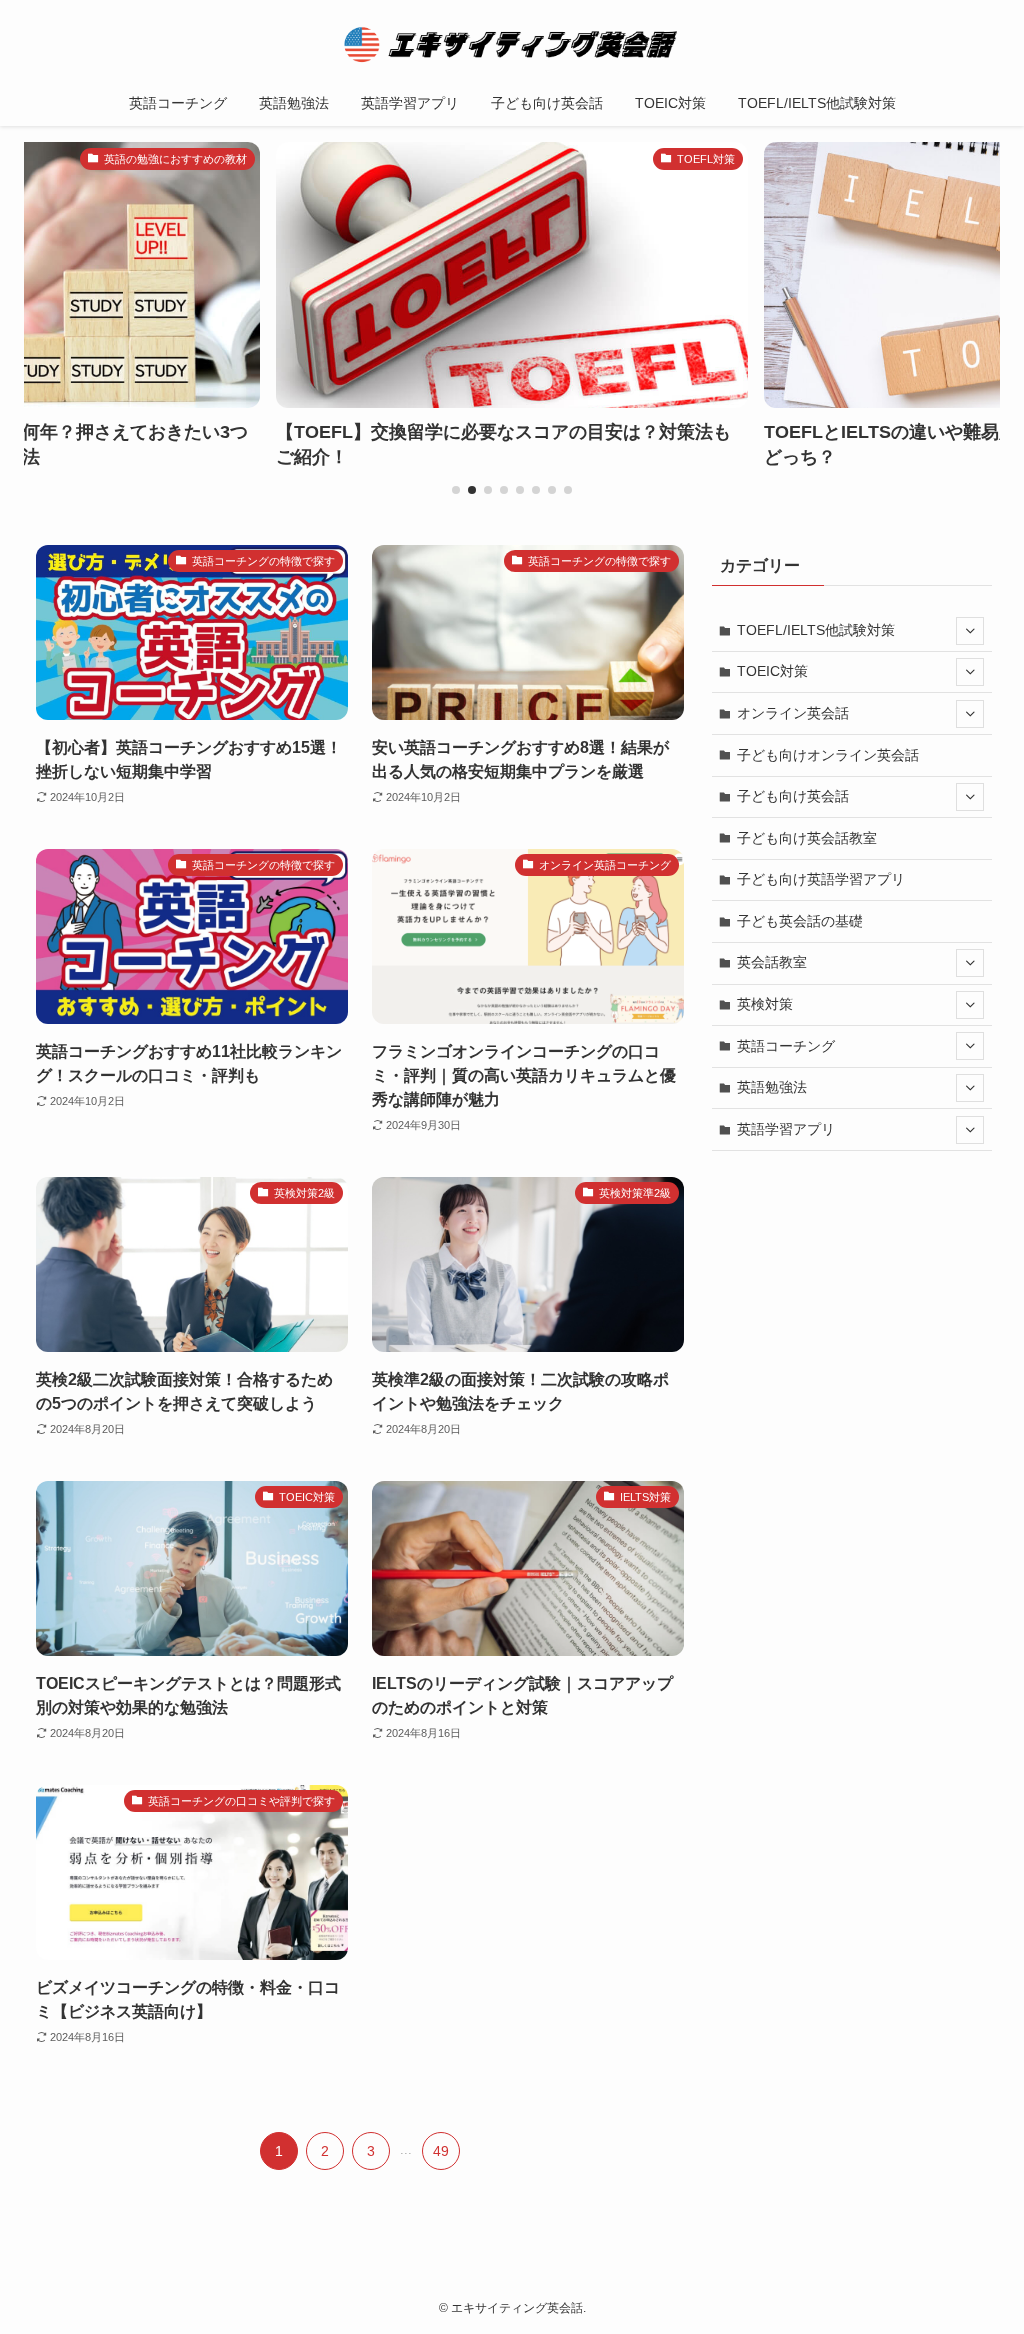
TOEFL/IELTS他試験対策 (816, 630)
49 (441, 2151)
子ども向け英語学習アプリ (821, 879)
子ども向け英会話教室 (807, 838)
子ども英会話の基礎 (800, 921)
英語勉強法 (772, 1087)
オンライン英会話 (793, 713)
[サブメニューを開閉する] (970, 631)
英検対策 (765, 1004)
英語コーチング (786, 1046)
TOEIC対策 (772, 671)
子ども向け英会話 (793, 796)
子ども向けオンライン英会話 (828, 755)
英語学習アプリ (786, 1129)
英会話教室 (772, 962)
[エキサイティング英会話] (512, 44)
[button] (456, 490)
